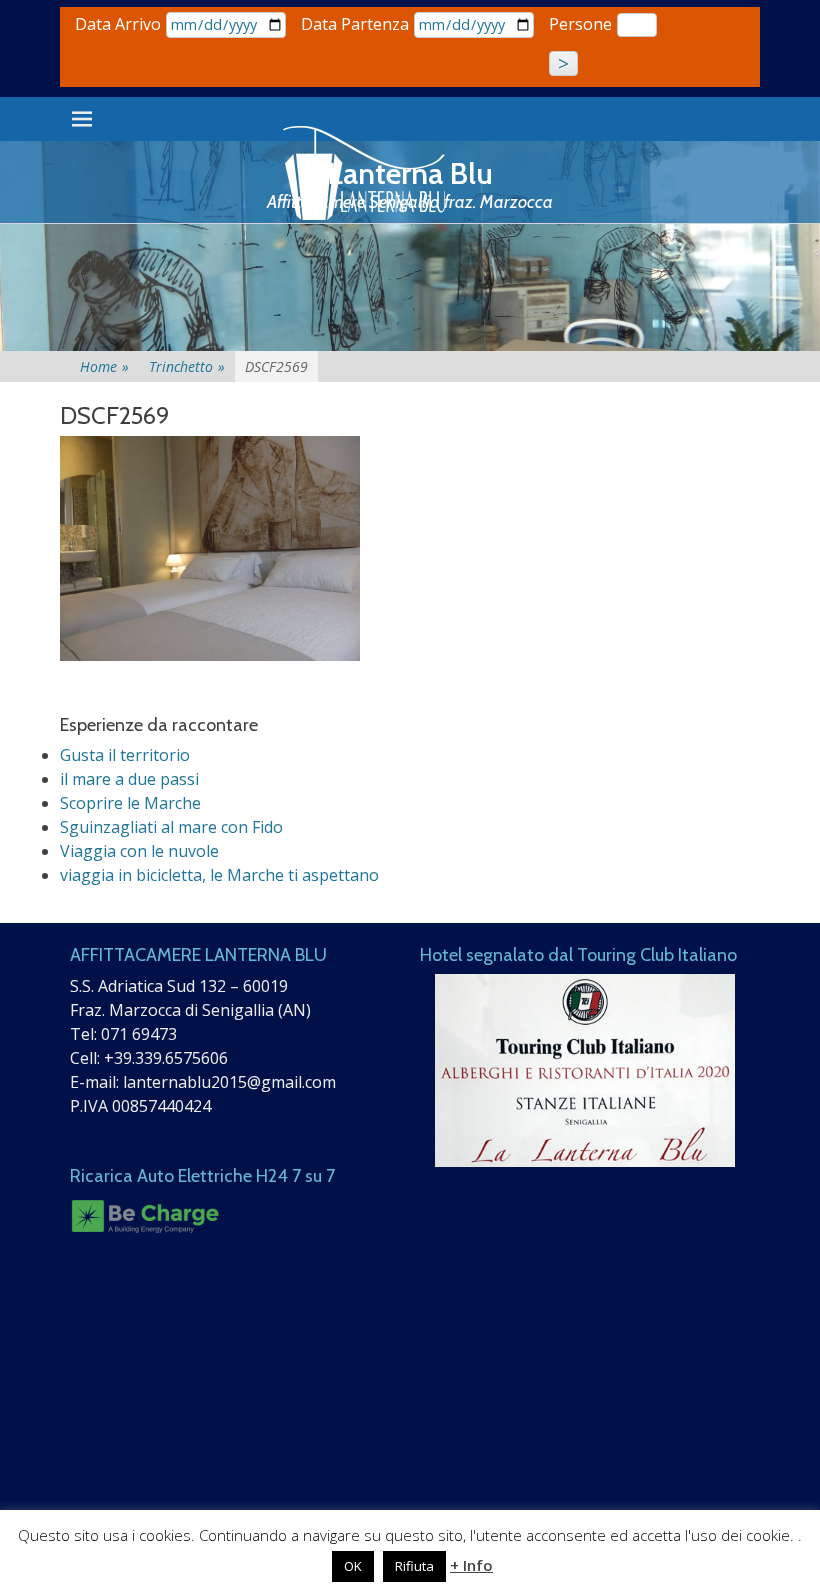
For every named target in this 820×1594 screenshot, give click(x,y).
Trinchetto (187, 366)
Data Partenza (355, 24)
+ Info (471, 1565)
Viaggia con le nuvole (139, 851)
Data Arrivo (118, 24)
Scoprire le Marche (130, 803)
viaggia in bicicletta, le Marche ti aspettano (219, 875)
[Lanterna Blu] (366, 174)
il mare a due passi (129, 779)
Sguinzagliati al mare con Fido (171, 827)
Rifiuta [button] (414, 1566)
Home (104, 366)
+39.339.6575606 (166, 1058)
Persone (580, 24)
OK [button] (353, 1566)
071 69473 (139, 1034)
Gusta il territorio (125, 755)
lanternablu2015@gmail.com (229, 1082)
